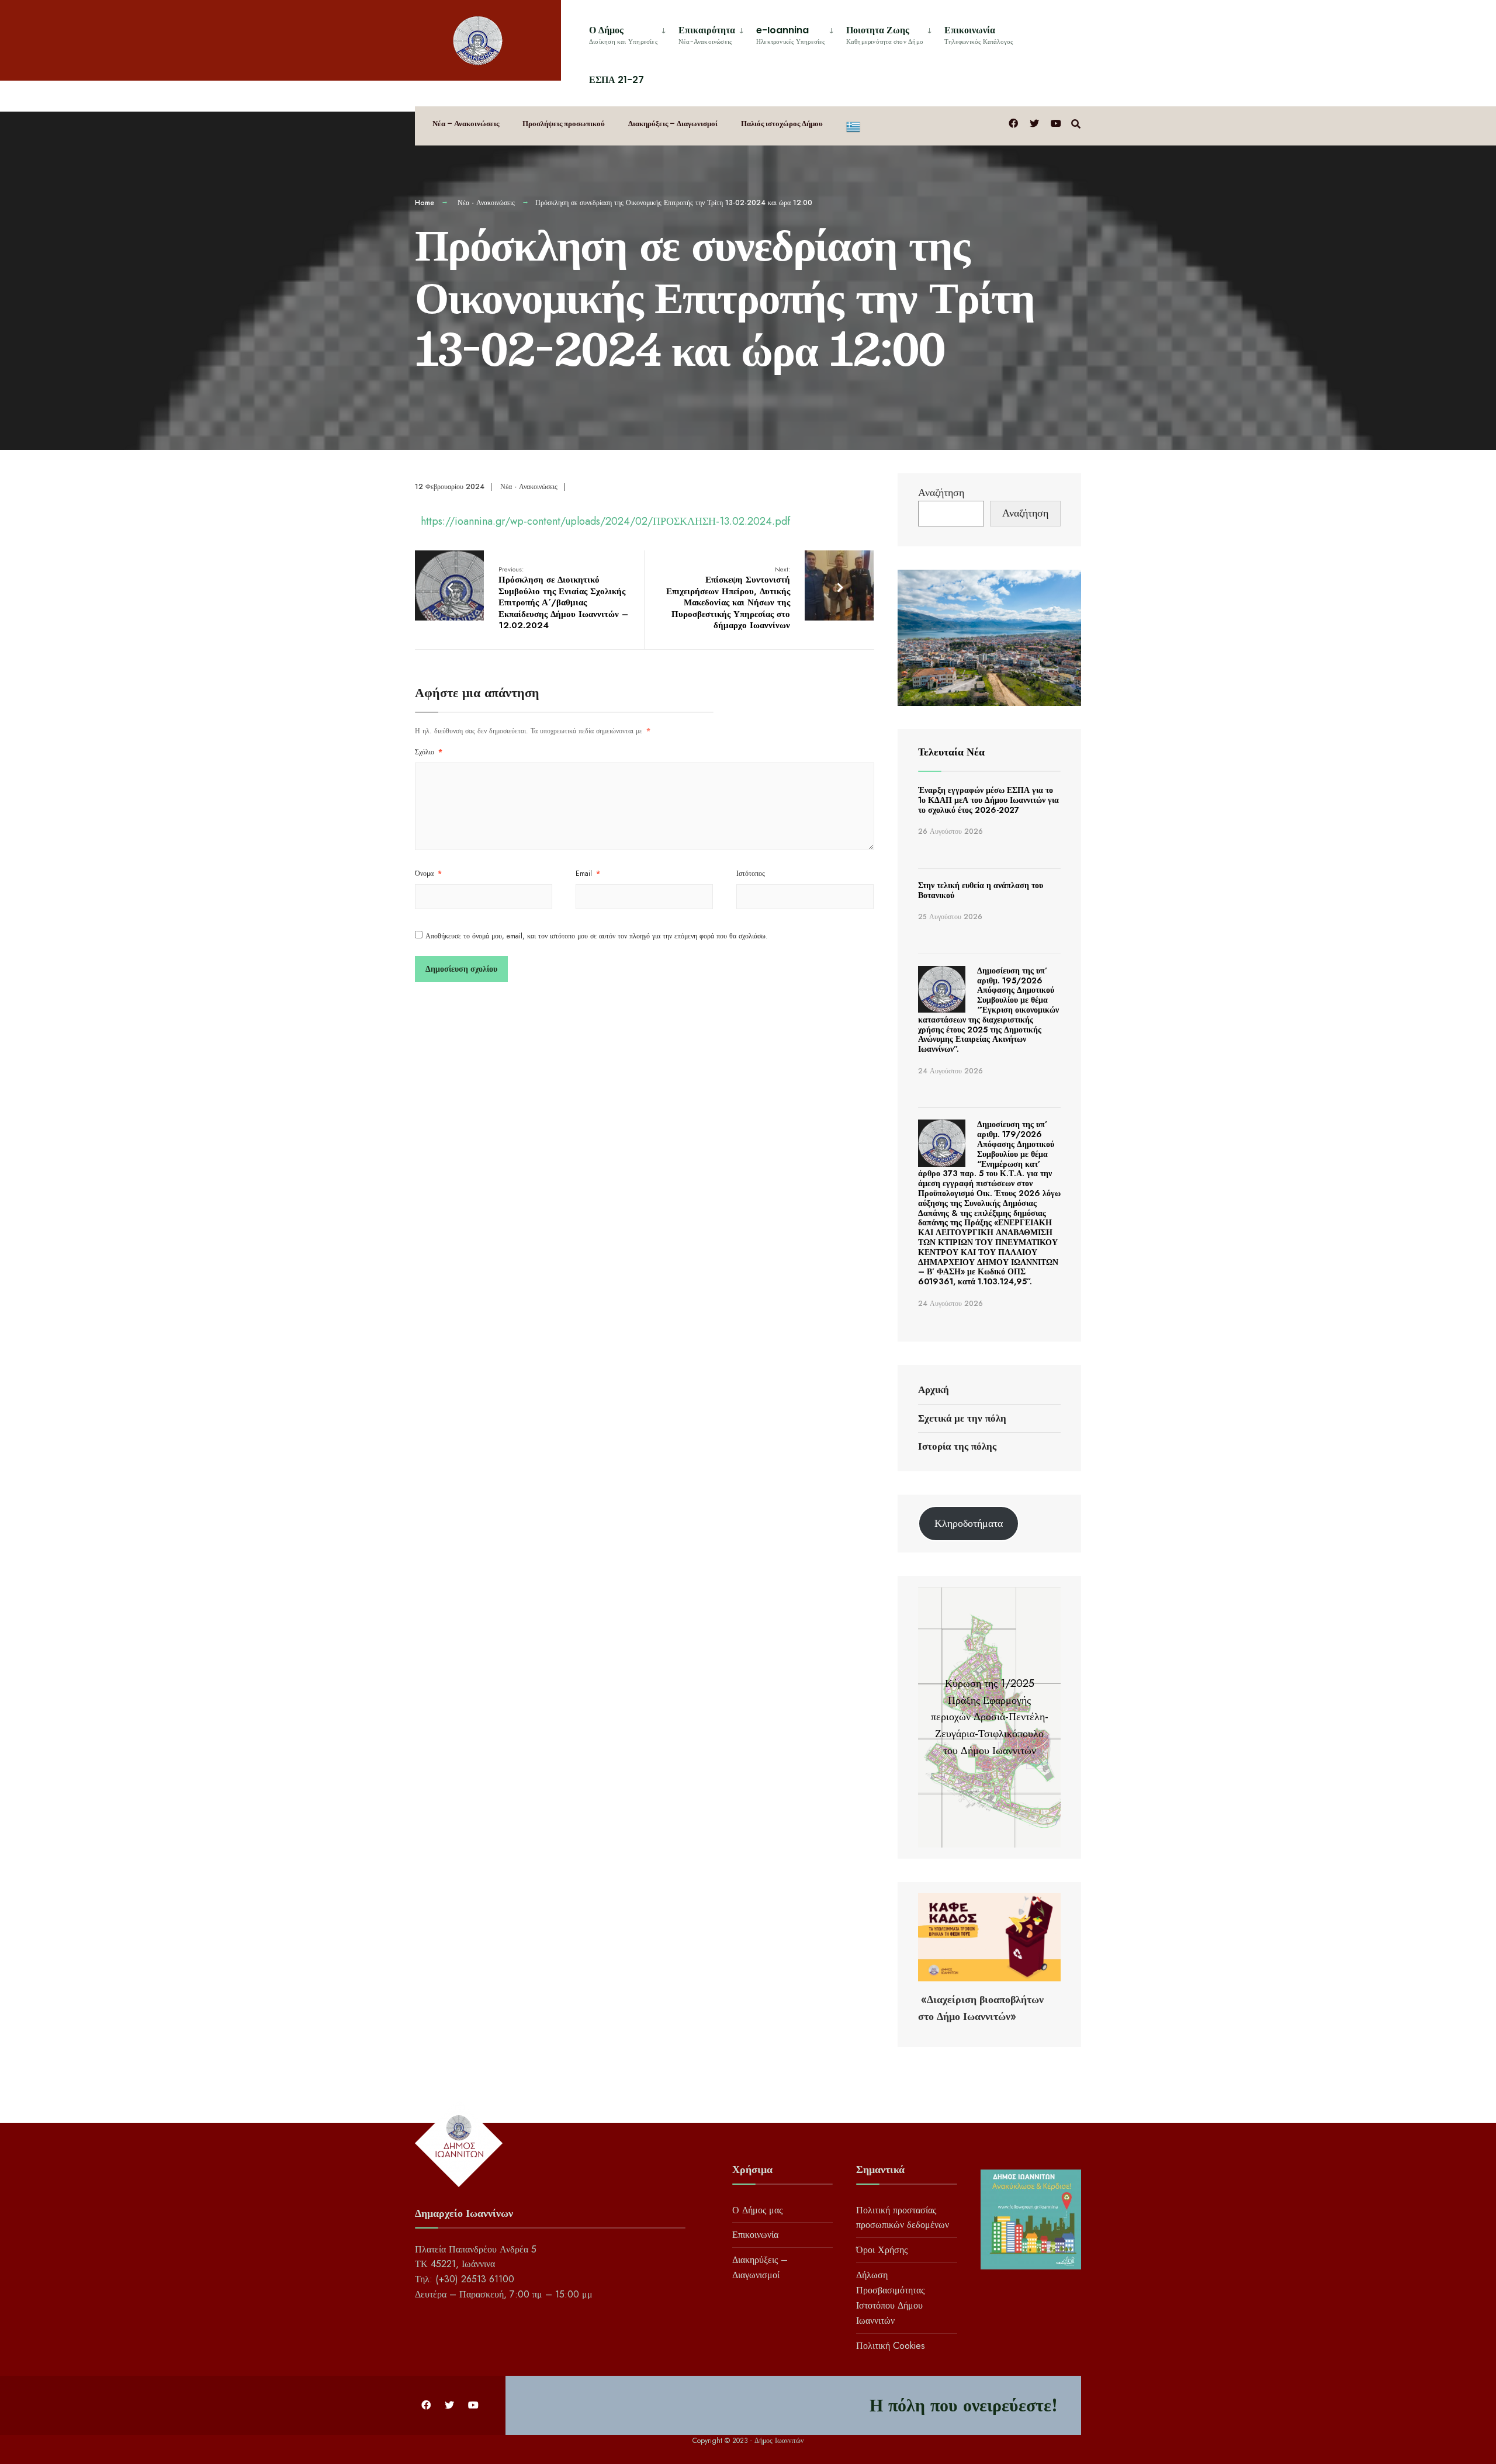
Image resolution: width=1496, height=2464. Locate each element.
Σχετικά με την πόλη (962, 1418)
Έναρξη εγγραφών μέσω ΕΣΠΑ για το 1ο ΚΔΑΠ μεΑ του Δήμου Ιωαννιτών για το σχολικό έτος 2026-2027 (988, 800)
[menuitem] (629, 33)
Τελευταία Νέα (951, 752)
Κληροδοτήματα (969, 1523)
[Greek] (853, 126)
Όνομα (428, 874)
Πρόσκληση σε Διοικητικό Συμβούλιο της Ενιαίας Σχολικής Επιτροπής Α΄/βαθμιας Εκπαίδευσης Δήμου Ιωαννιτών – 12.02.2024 (563, 598)
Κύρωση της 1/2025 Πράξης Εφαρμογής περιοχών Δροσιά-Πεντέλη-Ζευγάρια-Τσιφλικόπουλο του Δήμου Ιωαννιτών (990, 1717)
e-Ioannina (791, 35)
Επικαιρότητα (707, 35)
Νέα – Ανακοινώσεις (466, 124)
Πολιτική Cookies (891, 2346)
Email (588, 874)
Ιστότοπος (751, 874)
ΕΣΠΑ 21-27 (617, 80)
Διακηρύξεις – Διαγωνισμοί (673, 124)
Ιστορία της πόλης (957, 1446)
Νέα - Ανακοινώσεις (486, 203)
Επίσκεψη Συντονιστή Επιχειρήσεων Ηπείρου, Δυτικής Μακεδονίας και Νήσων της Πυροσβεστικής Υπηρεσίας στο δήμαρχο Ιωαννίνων (728, 598)
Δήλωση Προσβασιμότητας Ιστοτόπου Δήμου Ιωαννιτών (890, 2298)
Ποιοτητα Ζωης (885, 35)
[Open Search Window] (1076, 123)
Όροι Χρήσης (882, 2250)
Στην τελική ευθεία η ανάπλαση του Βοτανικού (981, 890)
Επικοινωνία (979, 35)
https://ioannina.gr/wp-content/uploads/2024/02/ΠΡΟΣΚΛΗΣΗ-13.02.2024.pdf (605, 521)
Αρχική (934, 1389)
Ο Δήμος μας (757, 2210)
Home (425, 203)
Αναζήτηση (941, 493)
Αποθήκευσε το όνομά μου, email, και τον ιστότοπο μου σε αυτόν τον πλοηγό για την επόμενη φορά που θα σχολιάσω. (597, 936)
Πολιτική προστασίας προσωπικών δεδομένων (903, 2218)
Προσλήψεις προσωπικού (564, 124)
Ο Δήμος (623, 35)
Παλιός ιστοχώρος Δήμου (782, 124)
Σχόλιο (429, 752)
